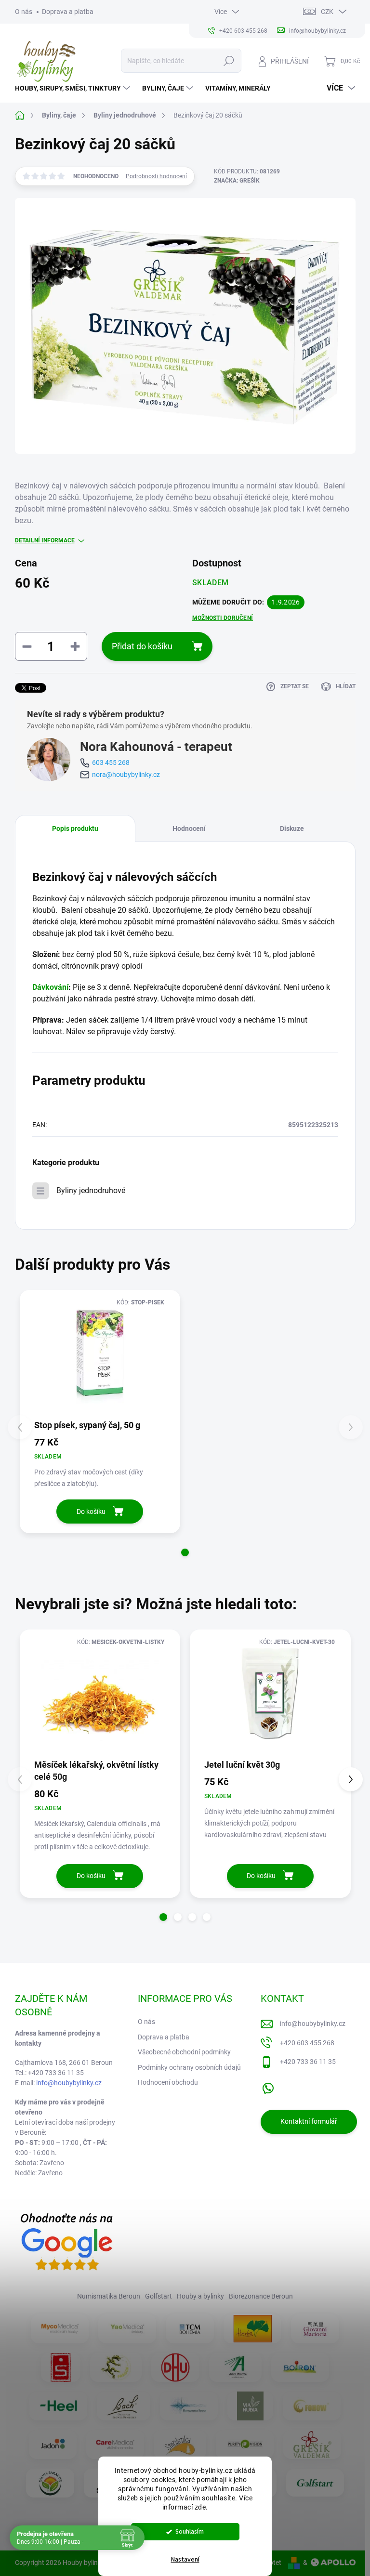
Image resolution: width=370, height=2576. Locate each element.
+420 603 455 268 (307, 2043)
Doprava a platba (68, 12)
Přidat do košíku (142, 646)
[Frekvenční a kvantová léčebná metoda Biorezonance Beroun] (189, 2405)
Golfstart (159, 2296)
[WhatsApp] (268, 2086)
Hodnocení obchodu (168, 2082)
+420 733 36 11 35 (308, 2062)
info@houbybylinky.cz (69, 2083)
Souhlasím (190, 2531)
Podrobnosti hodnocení (156, 176)
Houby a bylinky (200, 2296)
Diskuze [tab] (292, 828)
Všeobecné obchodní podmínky (184, 2052)
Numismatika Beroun (109, 2296)
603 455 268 (111, 762)
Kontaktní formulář (309, 2121)
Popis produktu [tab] (75, 828)
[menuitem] (74, 88)
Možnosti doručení (223, 618)
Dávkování (50, 987)
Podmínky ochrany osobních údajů (189, 2067)
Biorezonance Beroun (261, 2296)
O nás (24, 12)
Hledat (229, 61)
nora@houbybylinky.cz (126, 775)
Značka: (237, 181)
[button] (185, 1552)
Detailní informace (45, 540)
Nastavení (185, 2560)
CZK (327, 12)
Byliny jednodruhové (91, 1190)
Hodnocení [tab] (189, 828)
